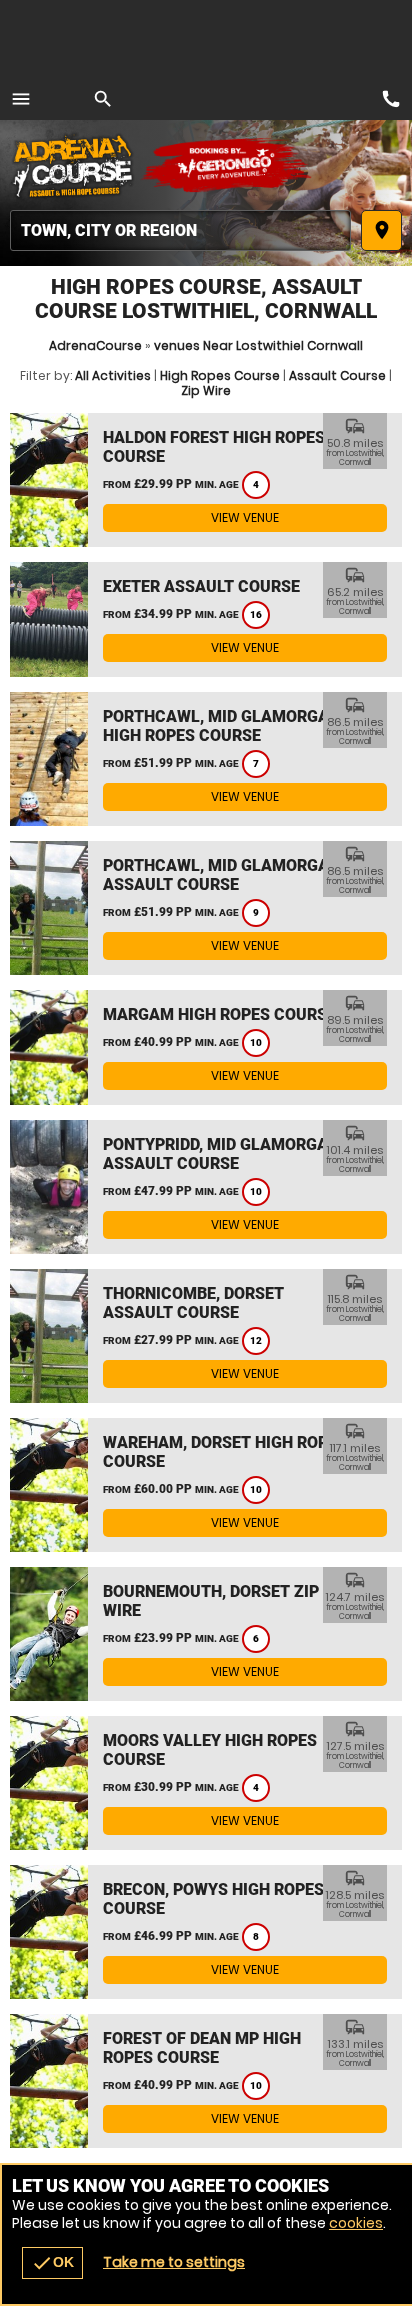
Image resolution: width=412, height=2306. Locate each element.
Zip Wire (206, 390)
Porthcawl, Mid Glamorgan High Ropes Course (221, 726)
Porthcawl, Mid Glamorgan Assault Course (221, 875)
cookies (356, 2223)
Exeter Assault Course (201, 586)
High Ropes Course (220, 375)
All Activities (113, 375)
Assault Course (337, 375)
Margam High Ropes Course (219, 1014)
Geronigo (227, 165)
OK (52, 2263)
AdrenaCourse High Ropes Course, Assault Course (75, 165)
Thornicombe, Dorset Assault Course (193, 1303)
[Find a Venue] (180, 230)
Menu (21, 99)
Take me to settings (174, 2262)
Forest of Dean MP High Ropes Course (202, 2048)
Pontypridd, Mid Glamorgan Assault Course (221, 1154)
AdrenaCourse (95, 345)
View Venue (245, 517)
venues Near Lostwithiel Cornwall (258, 345)
